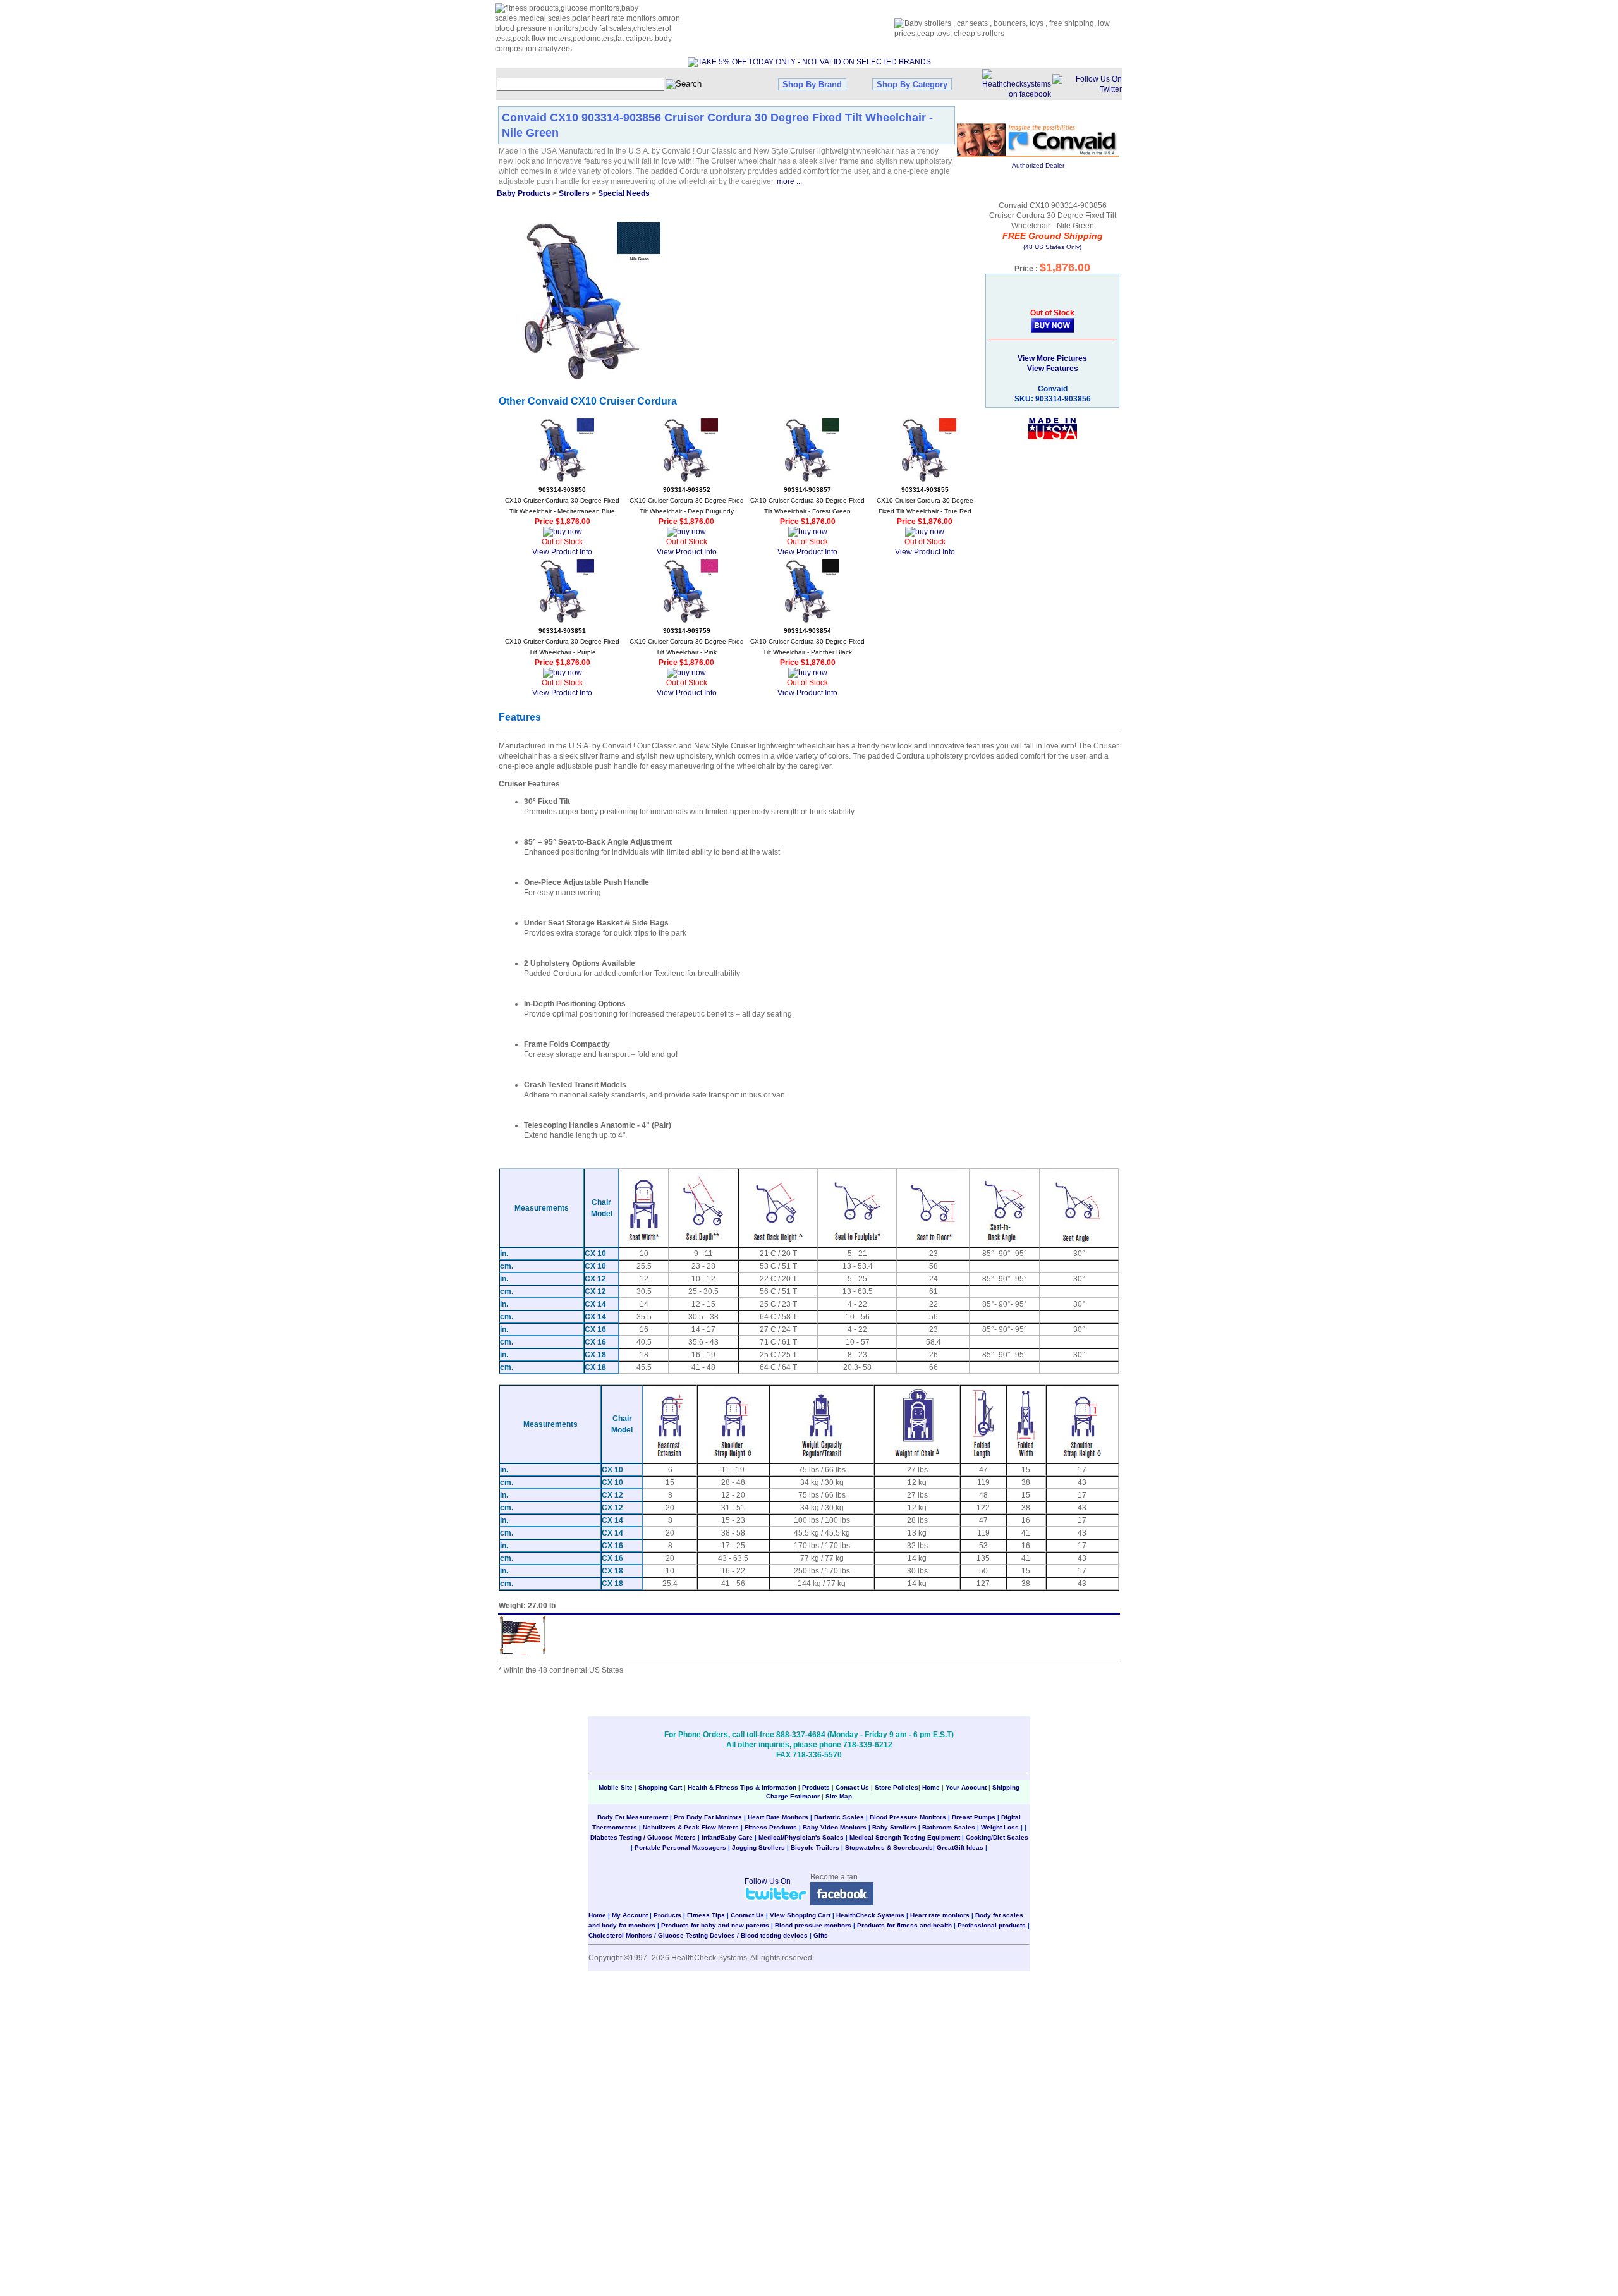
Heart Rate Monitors (778, 1817)
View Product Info (562, 552)
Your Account (966, 1787)
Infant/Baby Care (727, 1837)
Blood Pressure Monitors (908, 1817)
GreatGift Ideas (960, 1847)
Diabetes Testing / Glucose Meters (643, 1837)
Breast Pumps (974, 1817)
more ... (789, 181)
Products (816, 1787)
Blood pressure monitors (813, 1925)
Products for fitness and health (904, 1925)
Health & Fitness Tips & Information (742, 1787)
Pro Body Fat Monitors (708, 1817)
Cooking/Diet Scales (997, 1837)
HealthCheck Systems (870, 1915)
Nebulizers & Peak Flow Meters (691, 1827)
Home (932, 1787)
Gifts (821, 1935)
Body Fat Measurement (633, 1817)
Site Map (839, 1796)
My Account (630, 1915)
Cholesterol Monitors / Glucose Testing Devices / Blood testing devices (698, 1935)
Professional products (992, 1925)
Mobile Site (616, 1787)
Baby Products (524, 193)
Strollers (574, 193)
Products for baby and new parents (715, 1925)
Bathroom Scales (949, 1827)
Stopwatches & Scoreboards (889, 1847)
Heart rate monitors (940, 1915)
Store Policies (897, 1787)
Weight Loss (1000, 1827)
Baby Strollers (894, 1827)
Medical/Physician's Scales (801, 1837)
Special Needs (624, 193)
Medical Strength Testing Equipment (905, 1837)
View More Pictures (1052, 358)
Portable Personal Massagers (680, 1847)
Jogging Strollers (758, 1847)
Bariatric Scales (839, 1817)
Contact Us (852, 1787)
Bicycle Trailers (815, 1847)
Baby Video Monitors (835, 1827)
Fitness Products (771, 1827)
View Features (1053, 369)
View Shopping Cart (800, 1915)
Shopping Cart (660, 1787)
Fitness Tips (706, 1915)
